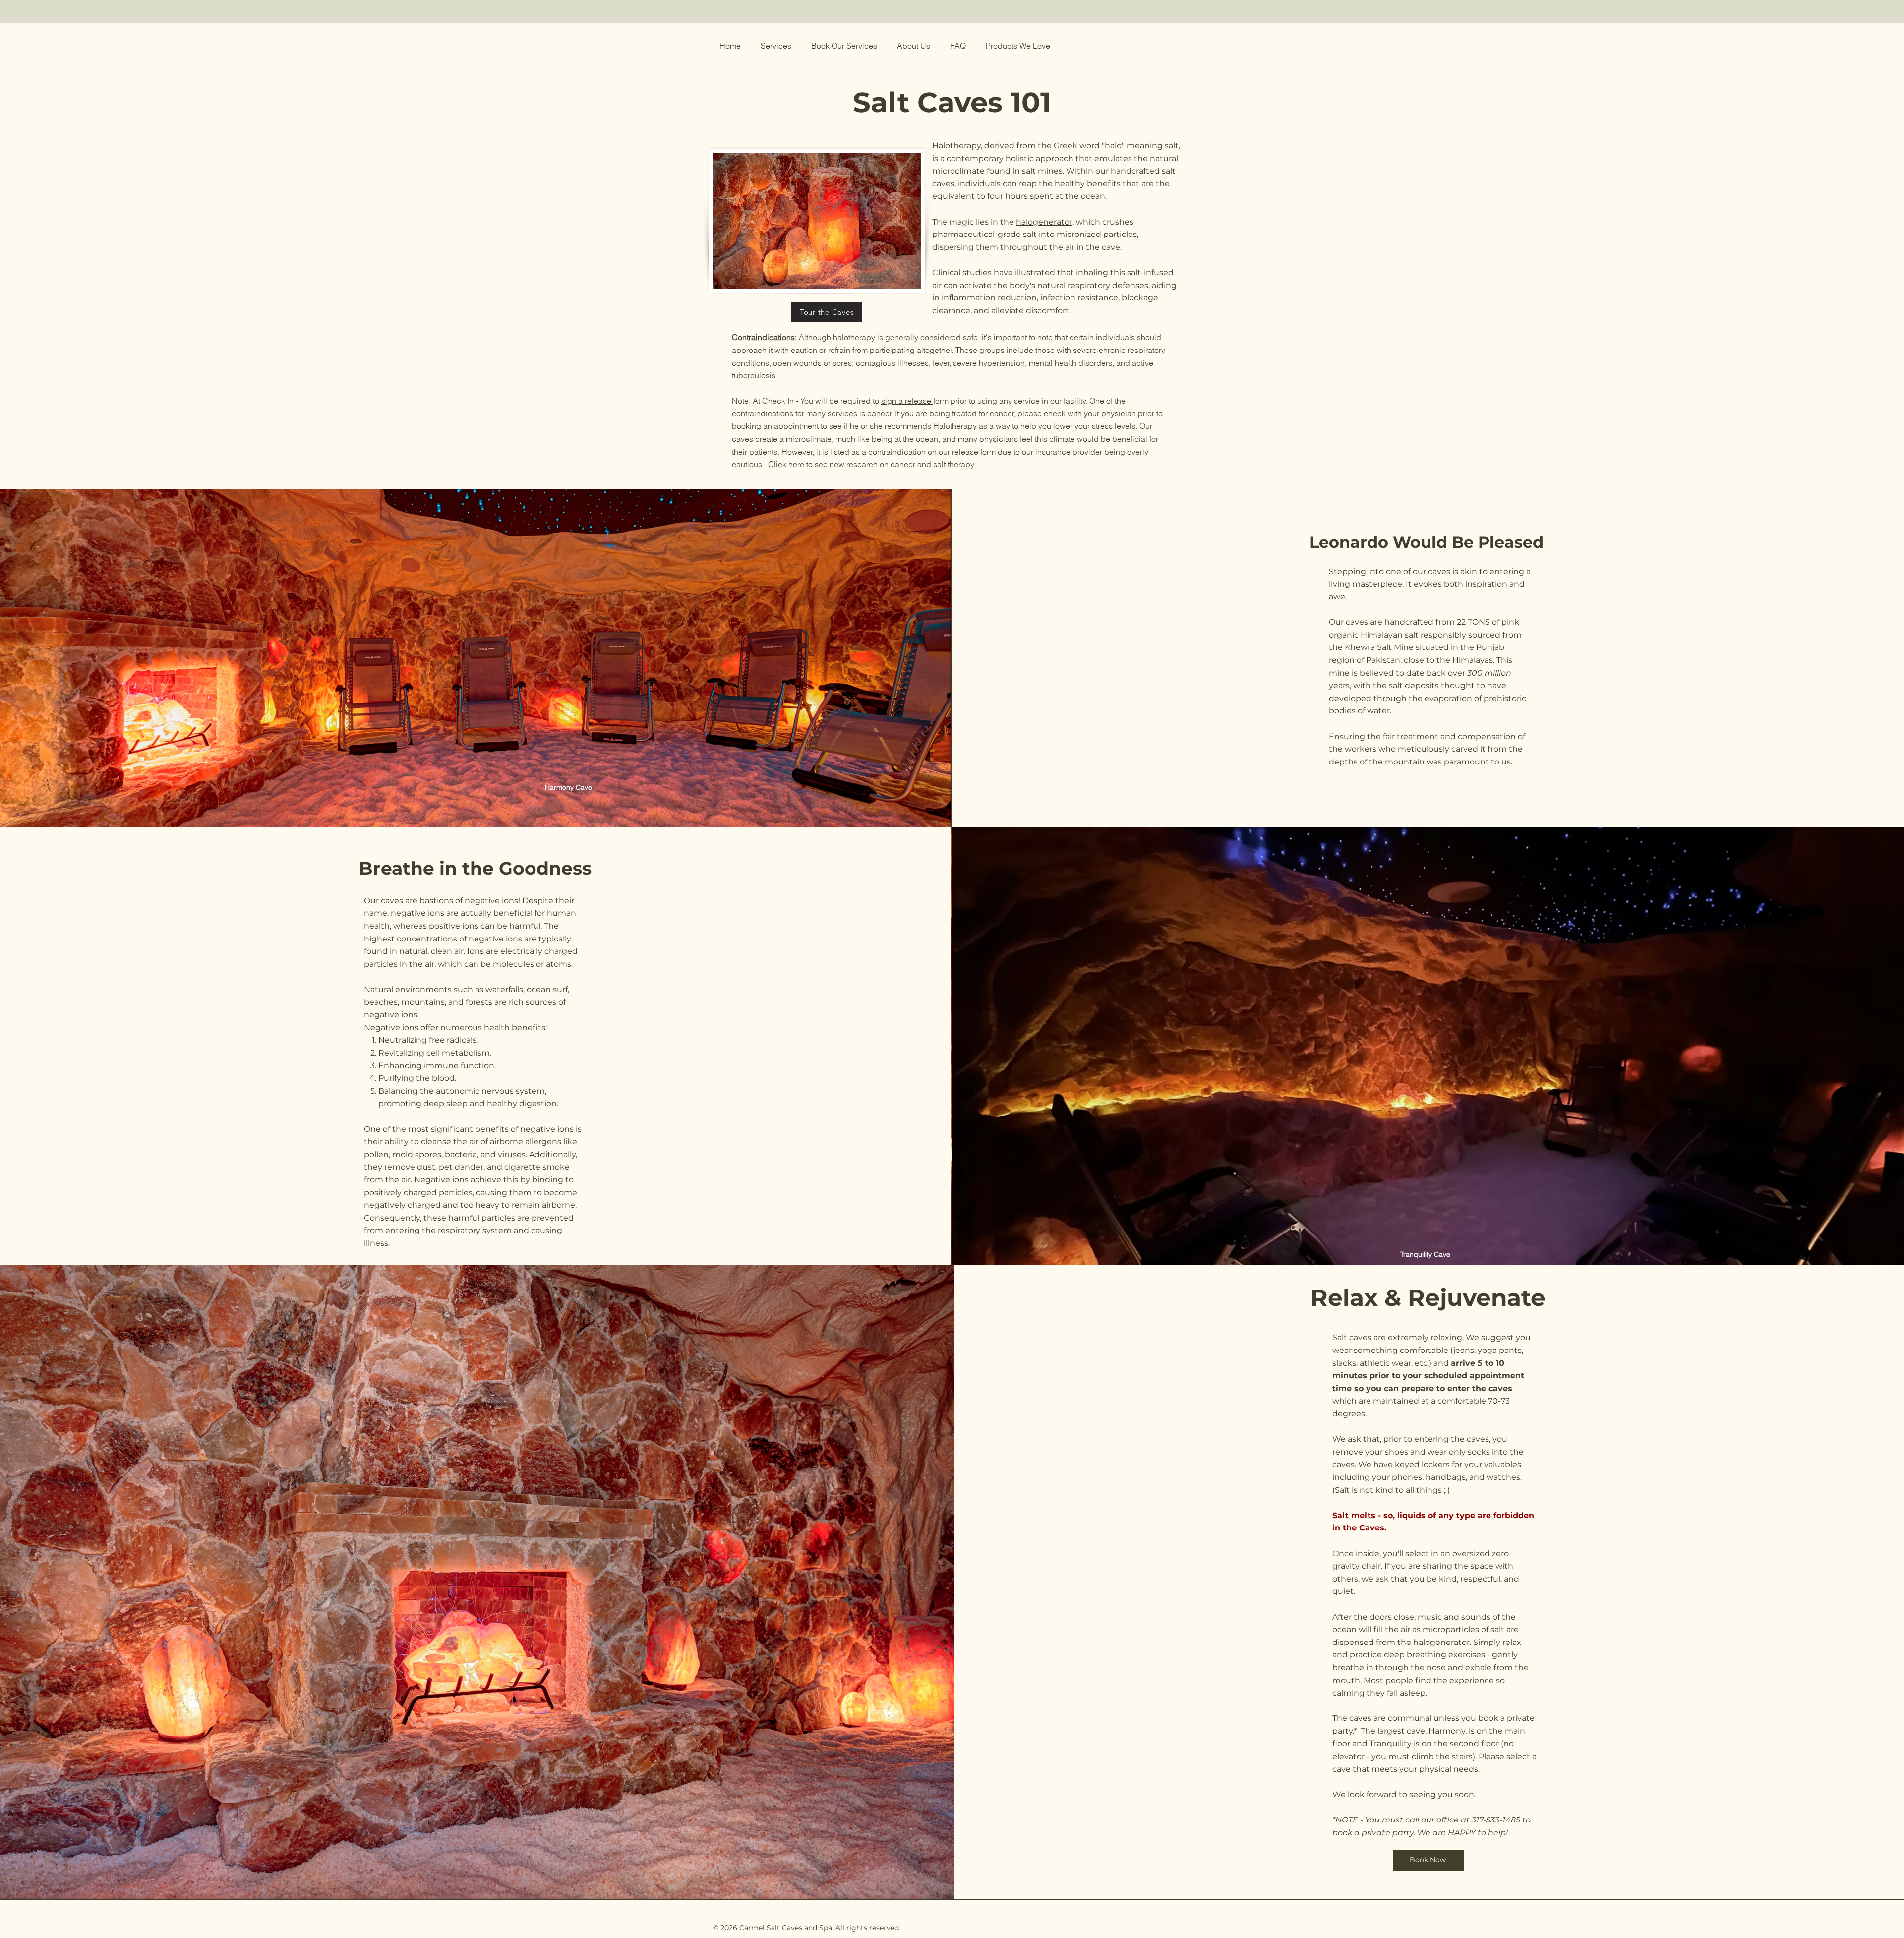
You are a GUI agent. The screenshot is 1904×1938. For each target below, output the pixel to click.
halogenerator (1044, 222)
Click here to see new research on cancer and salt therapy (870, 464)
